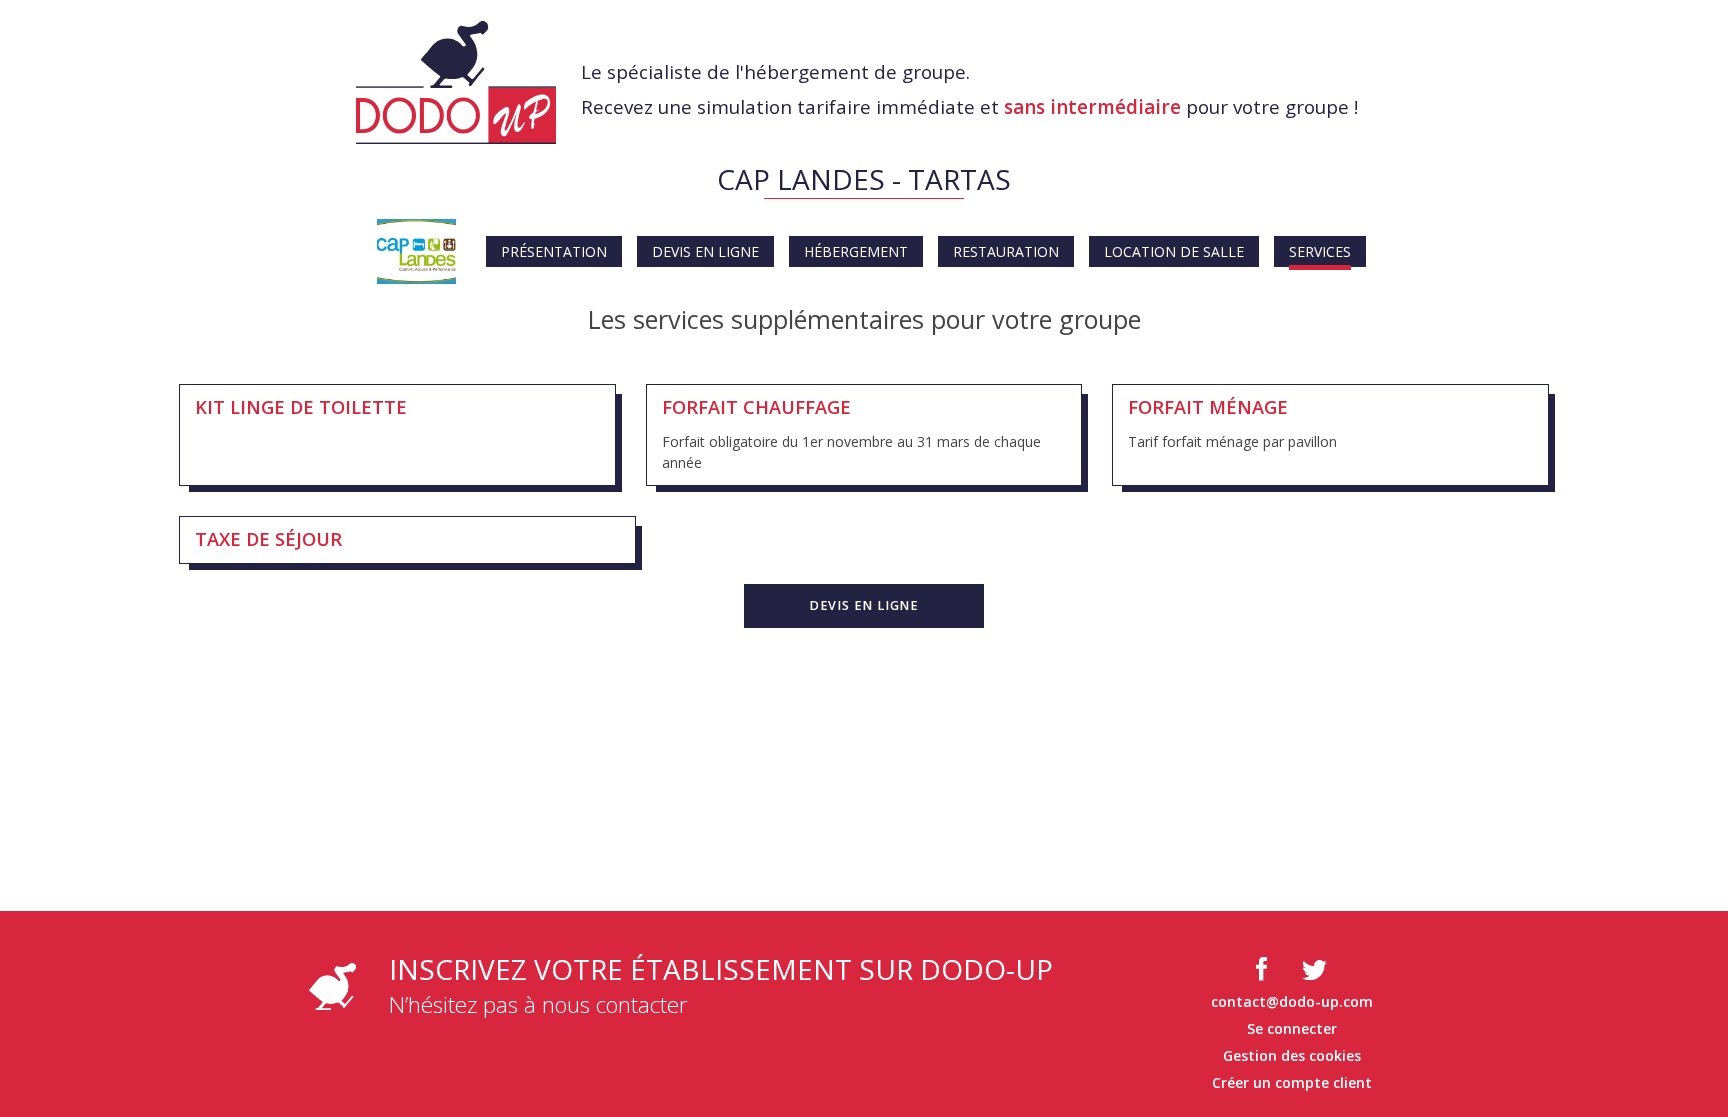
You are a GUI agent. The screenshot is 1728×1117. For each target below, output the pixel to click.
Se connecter (1292, 1028)
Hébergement (856, 251)
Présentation (554, 251)
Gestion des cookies (1292, 1055)
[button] (864, 606)
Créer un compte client (1292, 1082)
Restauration (1006, 251)
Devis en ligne (705, 251)
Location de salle (1174, 251)
